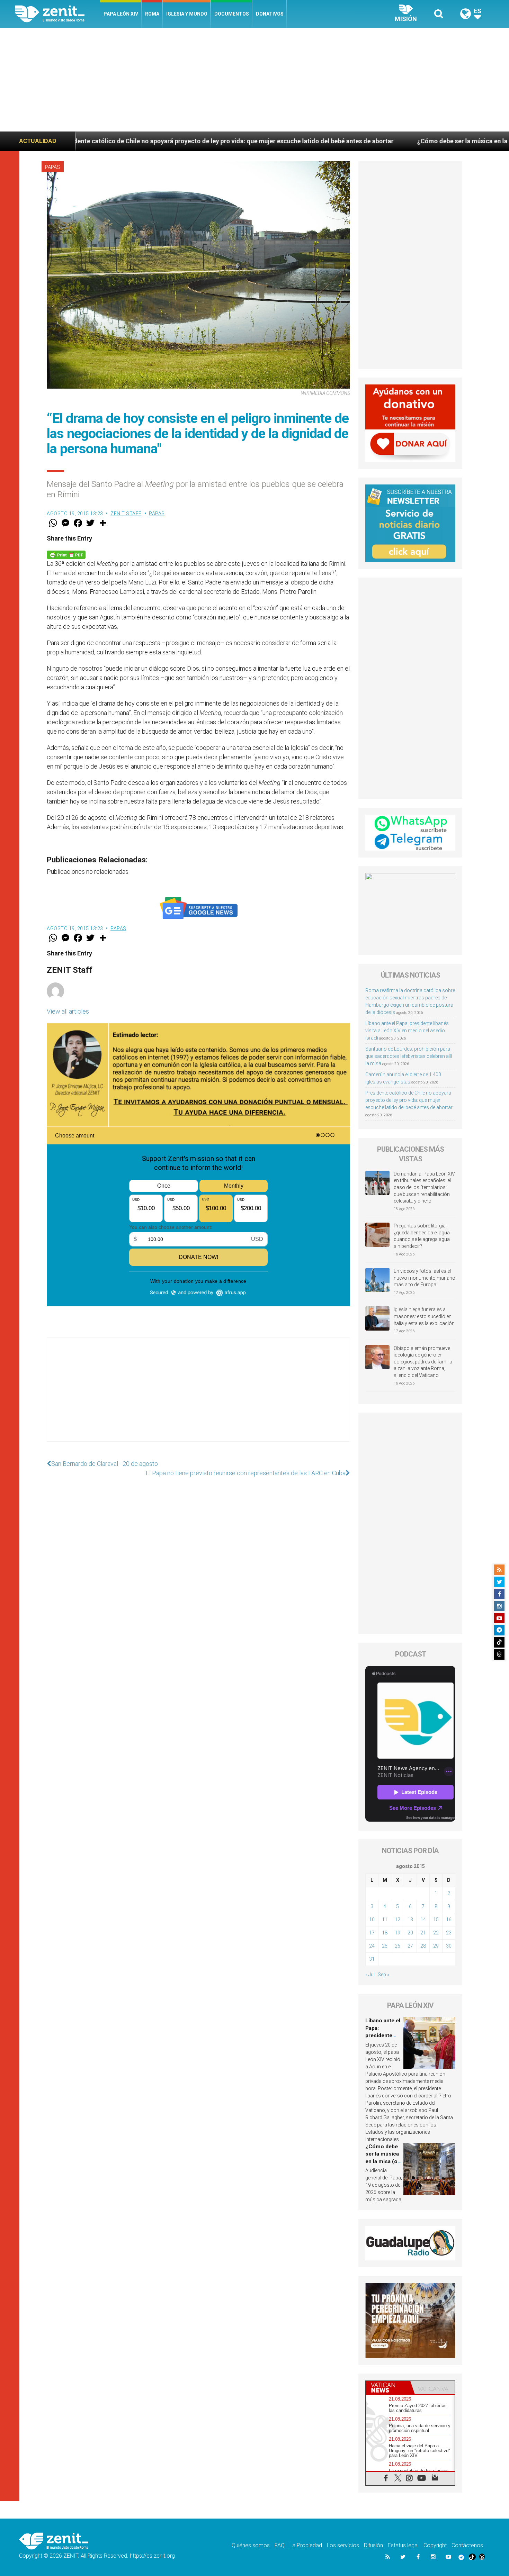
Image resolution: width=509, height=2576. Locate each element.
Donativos (270, 14)
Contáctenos (467, 2545)
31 (372, 1959)
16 (449, 1920)
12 (398, 1920)
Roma (152, 14)
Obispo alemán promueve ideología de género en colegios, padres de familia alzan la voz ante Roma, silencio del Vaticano (423, 1362)
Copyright (435, 2545)
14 (423, 1920)
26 (398, 1946)
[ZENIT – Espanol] (58, 14)
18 (385, 1933)
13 (410, 1920)
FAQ (280, 2545)
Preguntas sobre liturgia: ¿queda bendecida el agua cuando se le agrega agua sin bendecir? (422, 1236)
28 (423, 1946)
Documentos (232, 14)
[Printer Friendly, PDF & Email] (66, 554)
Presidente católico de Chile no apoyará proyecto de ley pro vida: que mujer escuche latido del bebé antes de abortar (409, 1100)
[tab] (388, 2388)
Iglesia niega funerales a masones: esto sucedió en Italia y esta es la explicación (424, 1316)
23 (449, 1933)
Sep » (383, 1975)
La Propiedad (306, 2545)
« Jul (370, 1975)
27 (410, 1946)
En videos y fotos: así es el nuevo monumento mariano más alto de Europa (425, 1278)
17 (372, 1933)
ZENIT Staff (126, 514)
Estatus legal (403, 2545)
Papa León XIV (121, 14)
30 (449, 1946)
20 (410, 1933)
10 (372, 1920)
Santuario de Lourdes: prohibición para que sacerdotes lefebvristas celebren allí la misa (409, 1056)
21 (423, 1933)
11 (385, 1920)
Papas (53, 167)
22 (436, 1933)
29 (436, 1946)
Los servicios (343, 2545)
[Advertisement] (254, 80)
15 (436, 1920)
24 (372, 1946)
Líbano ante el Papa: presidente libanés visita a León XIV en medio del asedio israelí (407, 1031)
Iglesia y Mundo (187, 14)
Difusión (373, 2545)
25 (385, 1946)
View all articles (68, 1011)
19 (398, 1933)
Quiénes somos (251, 2545)
